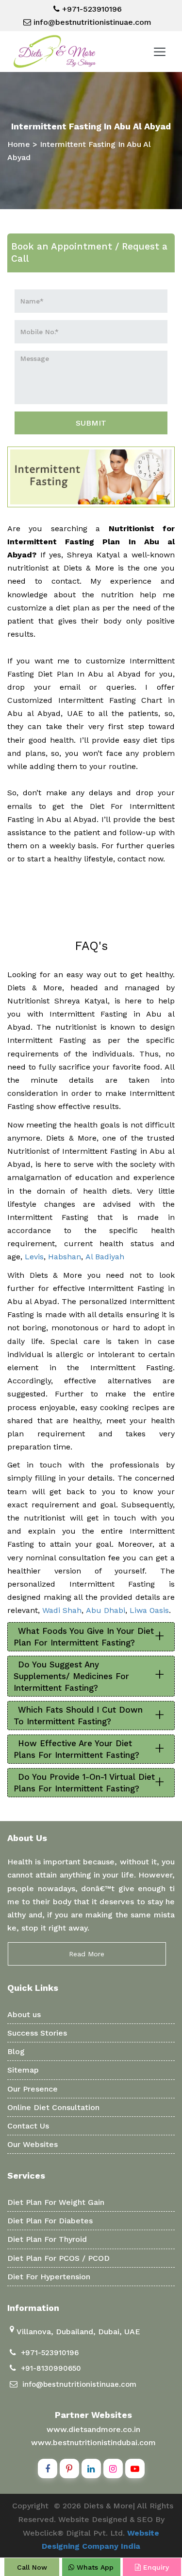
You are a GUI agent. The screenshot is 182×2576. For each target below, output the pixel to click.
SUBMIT (91, 423)
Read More (87, 1954)
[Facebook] (48, 2469)
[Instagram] (113, 2469)
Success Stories (37, 2033)
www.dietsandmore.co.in (93, 2429)
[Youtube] (135, 2469)
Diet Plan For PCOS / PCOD (58, 2258)
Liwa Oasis (149, 1610)
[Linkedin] (91, 2469)
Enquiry (155, 2567)
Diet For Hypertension (49, 2277)
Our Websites (33, 2144)
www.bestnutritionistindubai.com (93, 2442)
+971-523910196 (91, 9)
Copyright (30, 2506)
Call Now (32, 2567)
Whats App (94, 2567)
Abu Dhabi (106, 1610)
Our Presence (33, 2089)
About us (24, 2014)
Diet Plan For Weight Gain (56, 2202)
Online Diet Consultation (53, 2107)
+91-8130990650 (51, 2368)
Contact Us (28, 2126)
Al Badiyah (105, 1257)
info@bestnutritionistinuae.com (91, 22)
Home (19, 144)
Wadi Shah (62, 1610)
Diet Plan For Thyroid (47, 2239)
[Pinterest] (69, 2469)
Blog (16, 2051)
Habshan (65, 1257)
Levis (34, 1257)
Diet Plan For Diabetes (50, 2221)
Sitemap (23, 2070)
